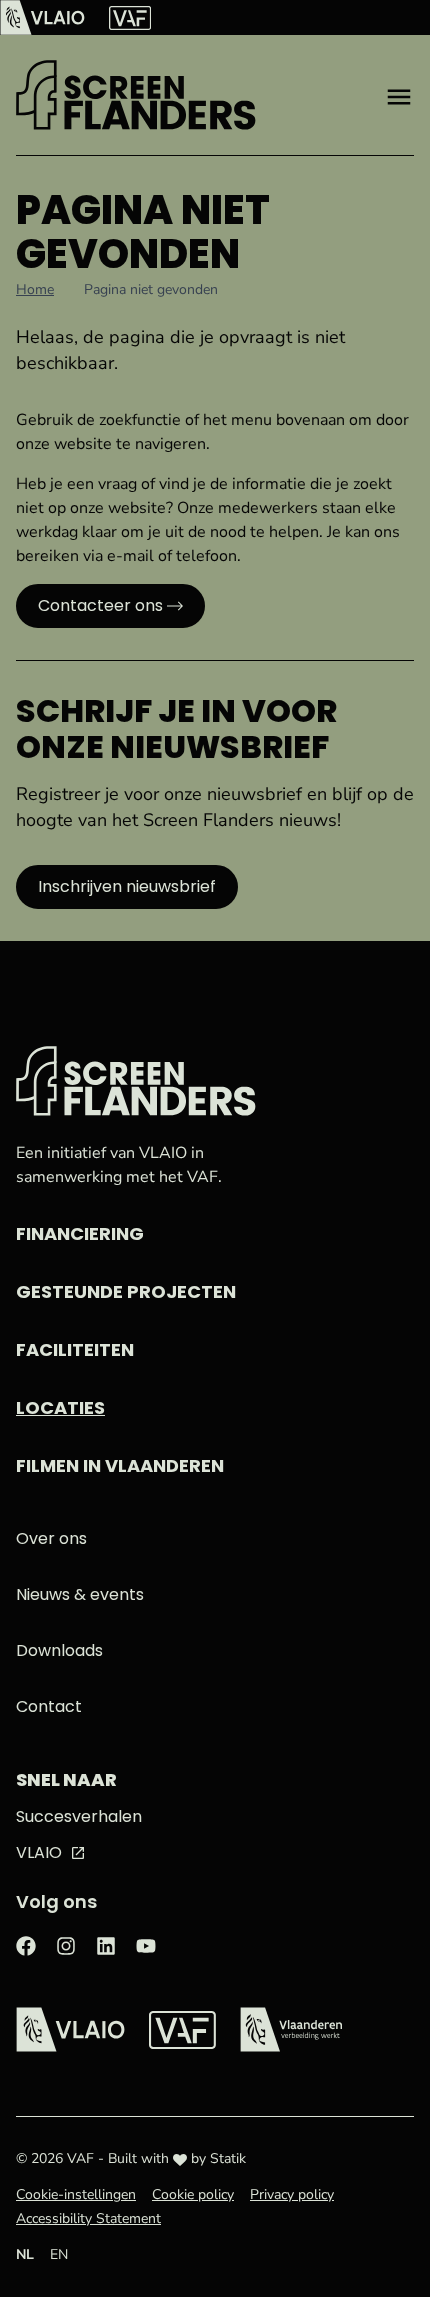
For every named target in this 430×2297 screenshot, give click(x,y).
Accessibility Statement (88, 2218)
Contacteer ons (100, 605)
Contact (49, 1706)
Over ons (51, 1538)
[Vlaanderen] (291, 2029)
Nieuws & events (80, 1594)
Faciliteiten (75, 1349)
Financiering (80, 1233)
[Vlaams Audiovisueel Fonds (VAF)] (130, 18)
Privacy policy (292, 2194)
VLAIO (39, 1852)
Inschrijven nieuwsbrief (127, 886)
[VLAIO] (42, 17)
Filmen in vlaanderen (120, 1465)
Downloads (59, 1650)
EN (59, 2254)
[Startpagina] (136, 95)
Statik (228, 2158)
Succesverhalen (79, 1816)
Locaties (60, 1407)
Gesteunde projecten (126, 1291)
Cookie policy (193, 2194)
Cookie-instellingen (76, 2194)
